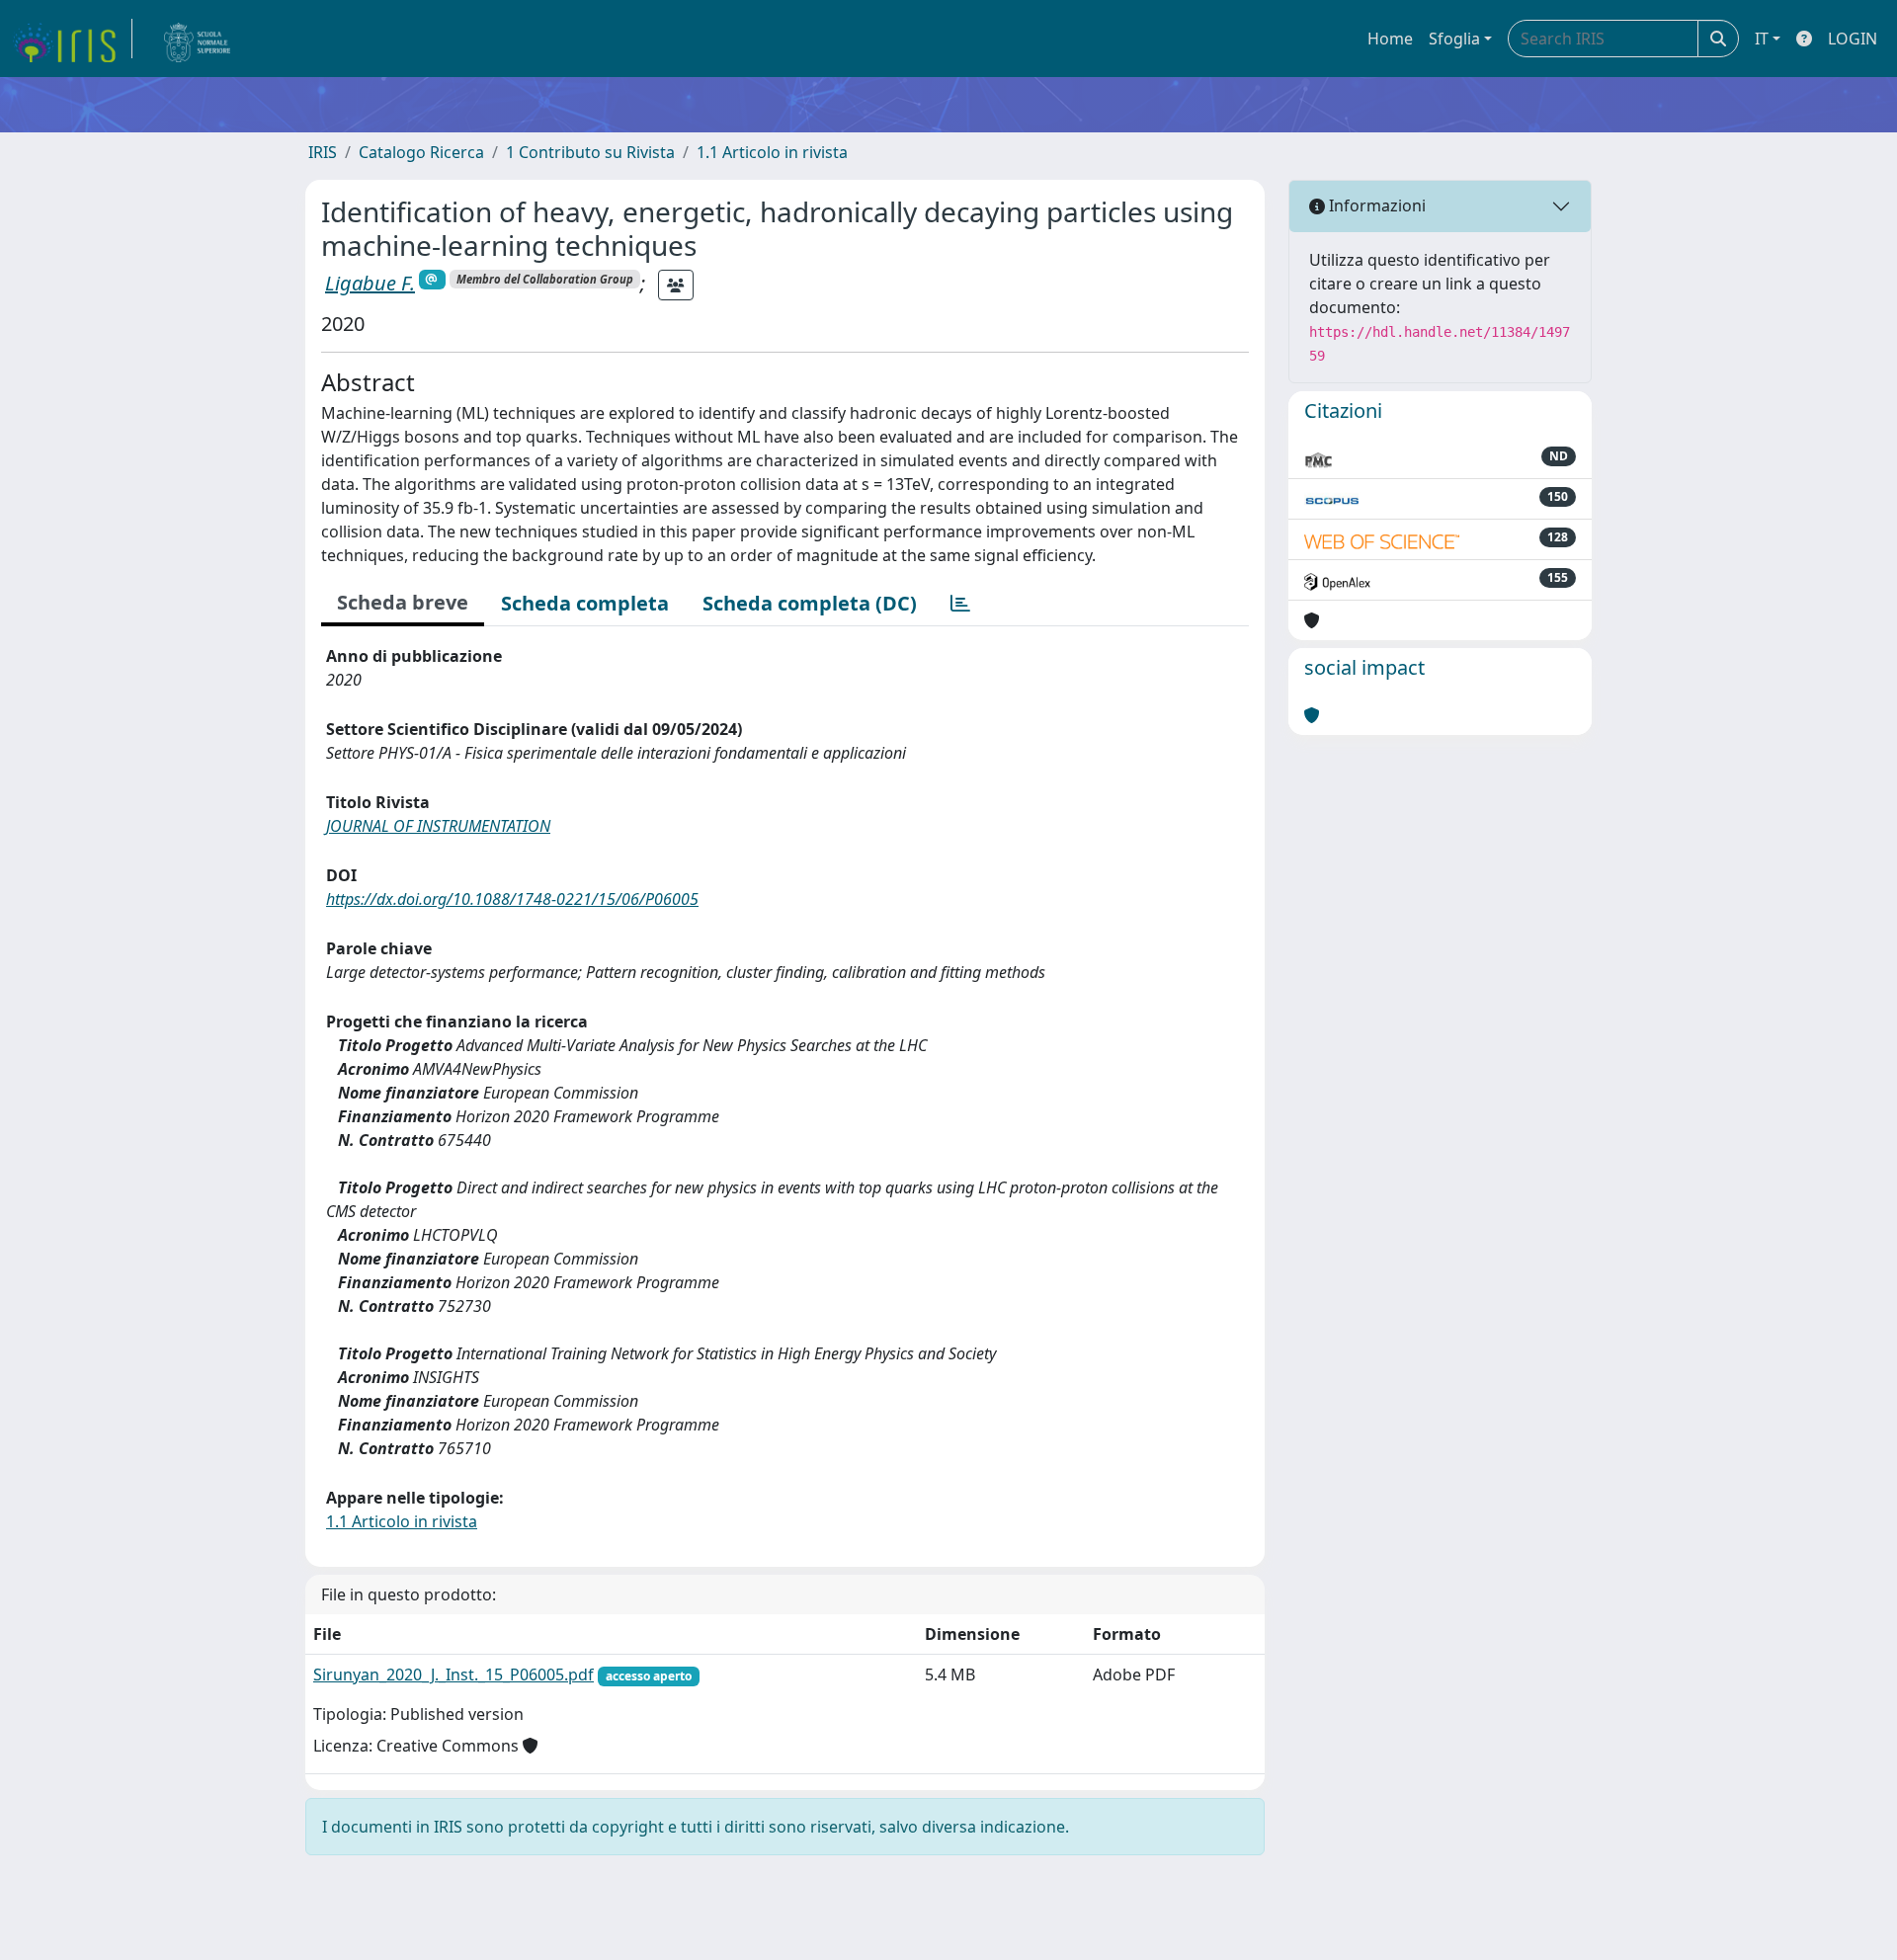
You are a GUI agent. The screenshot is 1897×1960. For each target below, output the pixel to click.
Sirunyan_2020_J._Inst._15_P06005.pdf (454, 1674)
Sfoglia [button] (1454, 39)
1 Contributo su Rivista (590, 152)
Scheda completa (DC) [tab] (810, 603)
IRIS (323, 152)
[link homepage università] (198, 39)
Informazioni (1375, 205)
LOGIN (1853, 39)
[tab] (960, 604)
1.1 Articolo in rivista (772, 152)
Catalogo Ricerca (421, 152)
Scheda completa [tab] (585, 603)
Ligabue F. (370, 283)
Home (1390, 39)
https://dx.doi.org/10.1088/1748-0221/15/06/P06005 (512, 899)
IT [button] (1762, 39)
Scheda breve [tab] (403, 602)
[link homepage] (72, 39)
